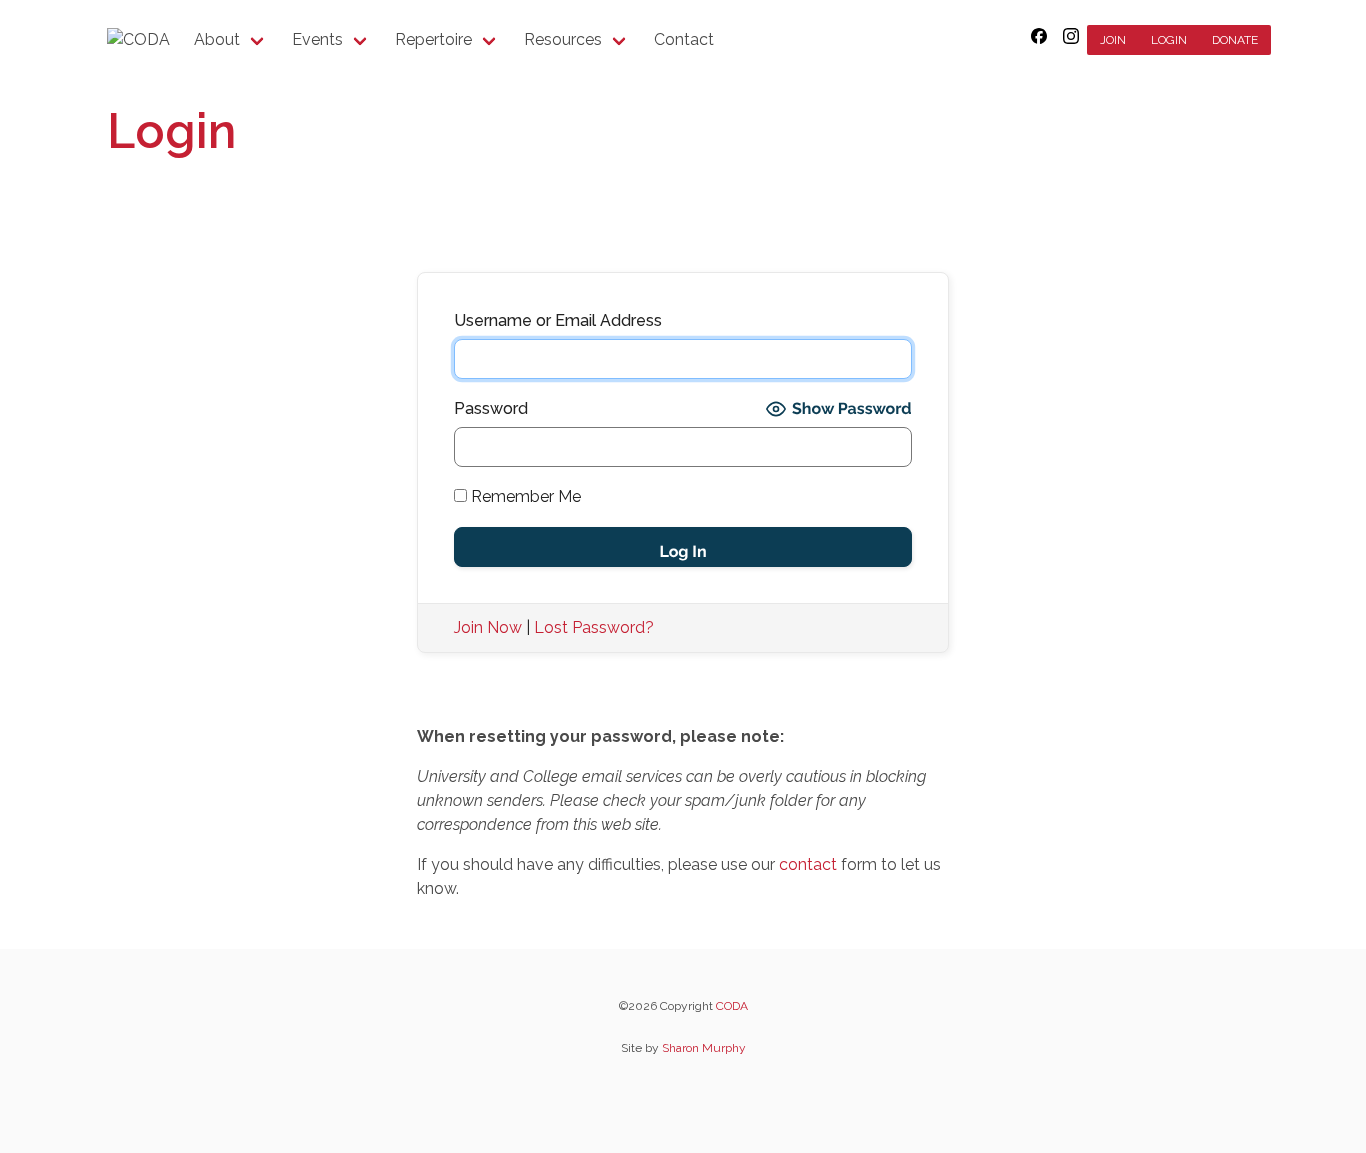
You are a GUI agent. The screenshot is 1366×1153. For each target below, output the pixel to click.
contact (808, 864)
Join (1113, 40)
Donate (1235, 40)
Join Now (488, 627)
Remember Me (524, 496)
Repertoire (433, 39)
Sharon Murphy (704, 1048)
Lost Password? (594, 627)
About (217, 39)
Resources (563, 39)
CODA (732, 1006)
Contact (684, 39)
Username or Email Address (558, 320)
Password (491, 408)
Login (1169, 40)
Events (317, 39)
